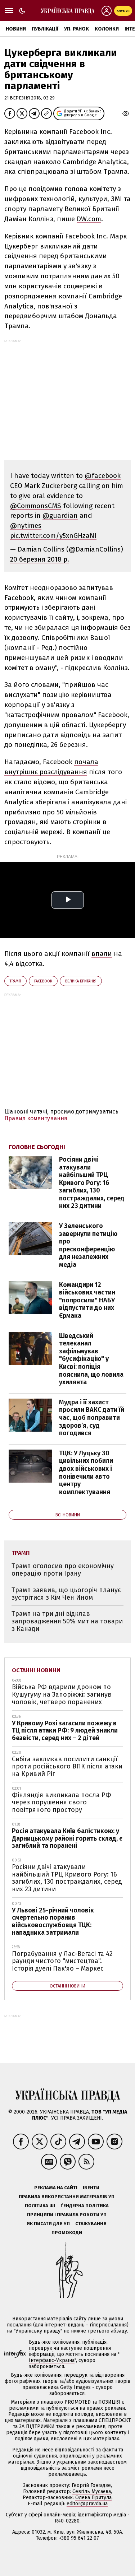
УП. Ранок (76, 29)
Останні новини (36, 1670)
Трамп (15, 981)
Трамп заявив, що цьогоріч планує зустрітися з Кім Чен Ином (66, 1594)
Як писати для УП (48, 2224)
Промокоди (67, 2233)
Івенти (91, 2188)
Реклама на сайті (56, 2188)
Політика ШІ (40, 2206)
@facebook (103, 476)
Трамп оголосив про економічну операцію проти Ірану (63, 1570)
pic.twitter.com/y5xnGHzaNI (53, 536)
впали (102, 954)
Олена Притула (93, 2498)
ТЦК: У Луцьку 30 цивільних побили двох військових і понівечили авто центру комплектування (86, 1473)
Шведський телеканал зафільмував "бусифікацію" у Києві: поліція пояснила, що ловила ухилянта (91, 1359)
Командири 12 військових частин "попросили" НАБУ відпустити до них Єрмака (87, 1300)
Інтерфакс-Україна (52, 2360)
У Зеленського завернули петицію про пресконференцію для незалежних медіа (88, 1245)
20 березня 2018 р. (40, 559)
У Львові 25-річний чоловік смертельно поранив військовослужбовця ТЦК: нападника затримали (53, 1921)
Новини (16, 29)
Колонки (107, 29)
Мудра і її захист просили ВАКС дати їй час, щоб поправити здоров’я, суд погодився (92, 1418)
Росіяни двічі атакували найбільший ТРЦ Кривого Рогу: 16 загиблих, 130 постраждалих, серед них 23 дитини (92, 1183)
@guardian (60, 515)
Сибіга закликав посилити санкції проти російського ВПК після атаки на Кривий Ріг (67, 1766)
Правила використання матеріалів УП (67, 2197)
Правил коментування (36, 1118)
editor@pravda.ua (87, 2504)
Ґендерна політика (85, 2206)
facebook (43, 981)
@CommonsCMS (36, 506)
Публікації (45, 29)
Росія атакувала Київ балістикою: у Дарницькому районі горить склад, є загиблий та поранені (67, 1838)
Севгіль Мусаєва (92, 2491)
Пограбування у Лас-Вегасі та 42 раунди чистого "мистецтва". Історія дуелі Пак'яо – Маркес (62, 1961)
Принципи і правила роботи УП (67, 2215)
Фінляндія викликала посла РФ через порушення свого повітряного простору (62, 1802)
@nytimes (26, 526)
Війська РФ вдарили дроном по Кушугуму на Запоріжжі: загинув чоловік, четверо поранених (62, 1694)
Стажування (91, 2224)
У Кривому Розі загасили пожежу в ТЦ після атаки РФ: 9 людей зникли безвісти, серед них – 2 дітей (65, 1731)
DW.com (89, 219)
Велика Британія (81, 981)
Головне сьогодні (37, 1147)
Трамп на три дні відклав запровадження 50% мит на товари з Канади (67, 1621)
